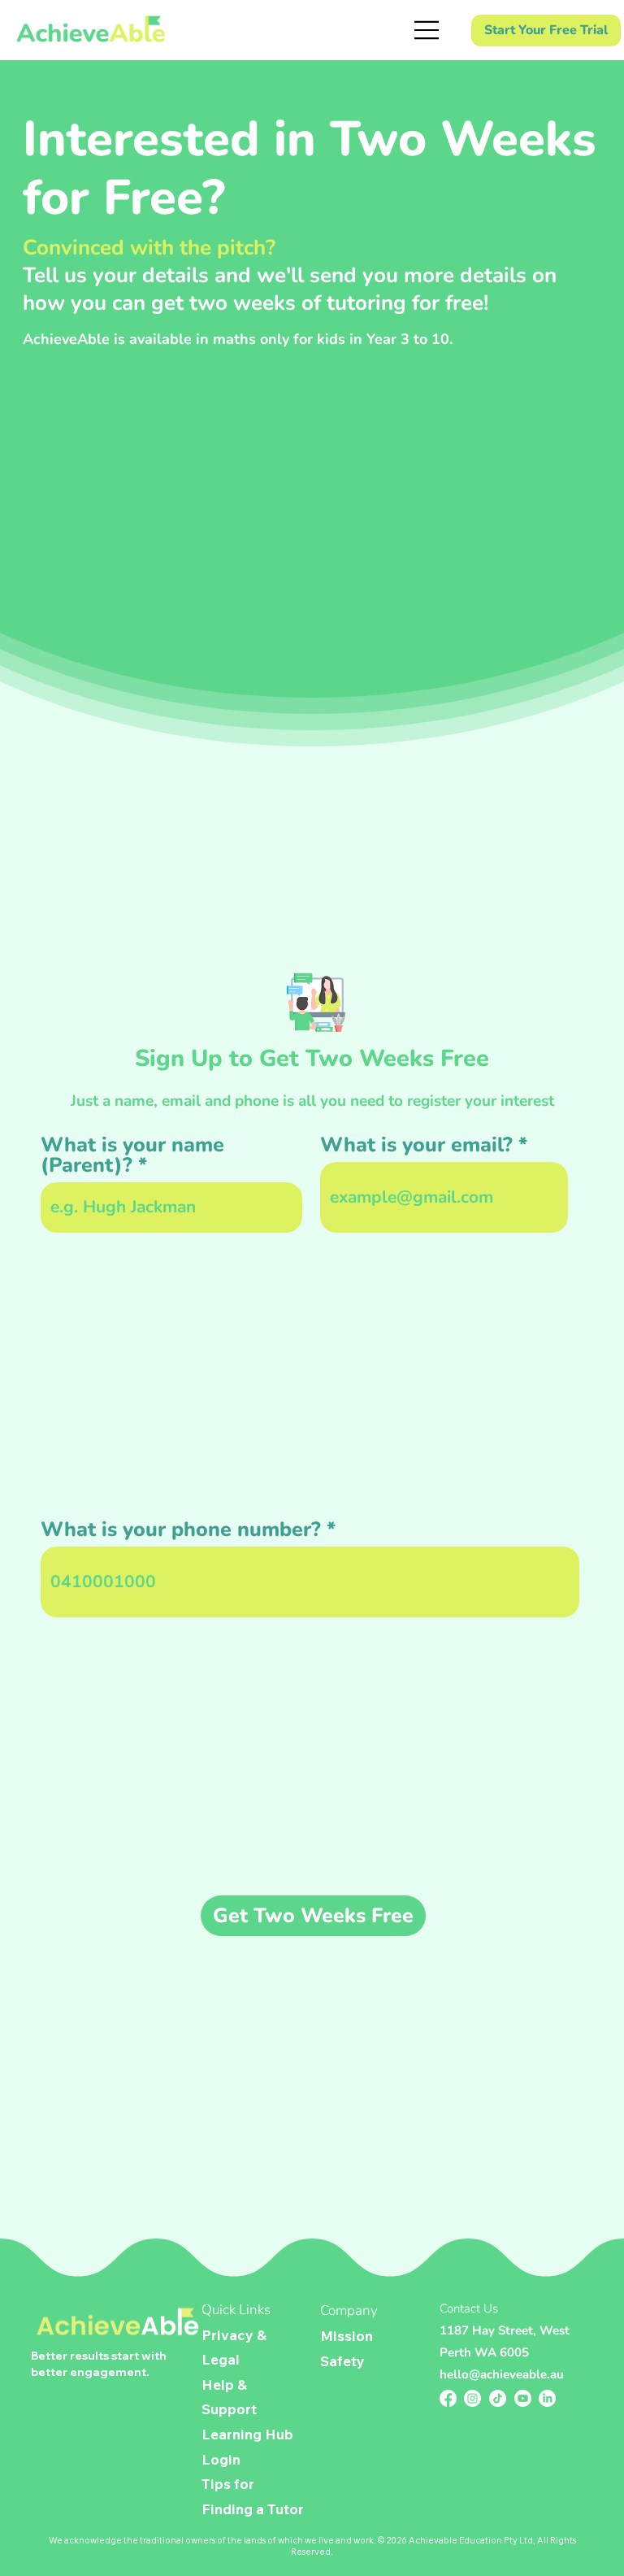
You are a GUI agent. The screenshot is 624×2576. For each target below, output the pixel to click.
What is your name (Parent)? (132, 1155)
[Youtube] (523, 2398)
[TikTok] (498, 2398)
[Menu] (428, 30)
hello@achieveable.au (502, 2374)
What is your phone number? (181, 1530)
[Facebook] (448, 2398)
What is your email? (416, 1145)
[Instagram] (472, 2398)
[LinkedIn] (547, 2398)
